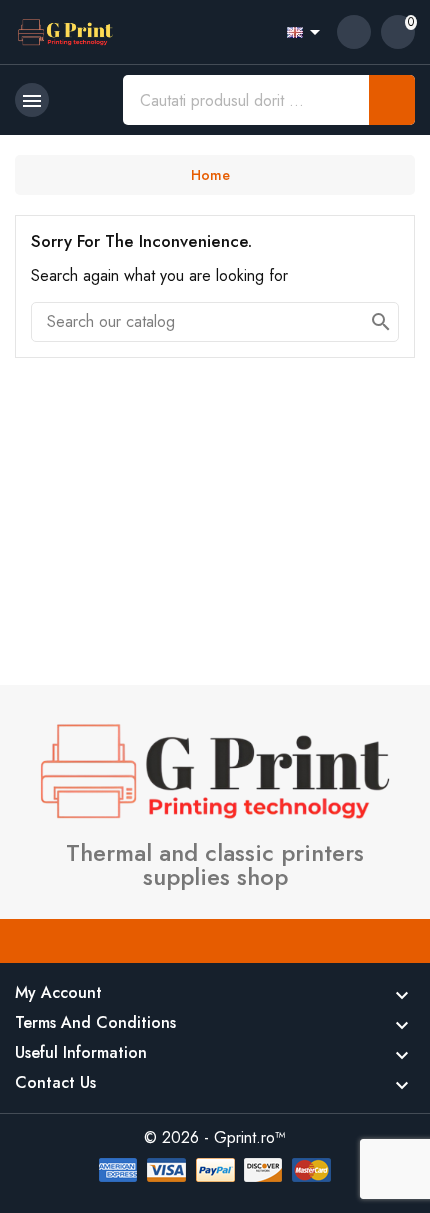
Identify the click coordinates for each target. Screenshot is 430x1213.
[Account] (354, 32)
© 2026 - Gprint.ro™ (215, 1137)
